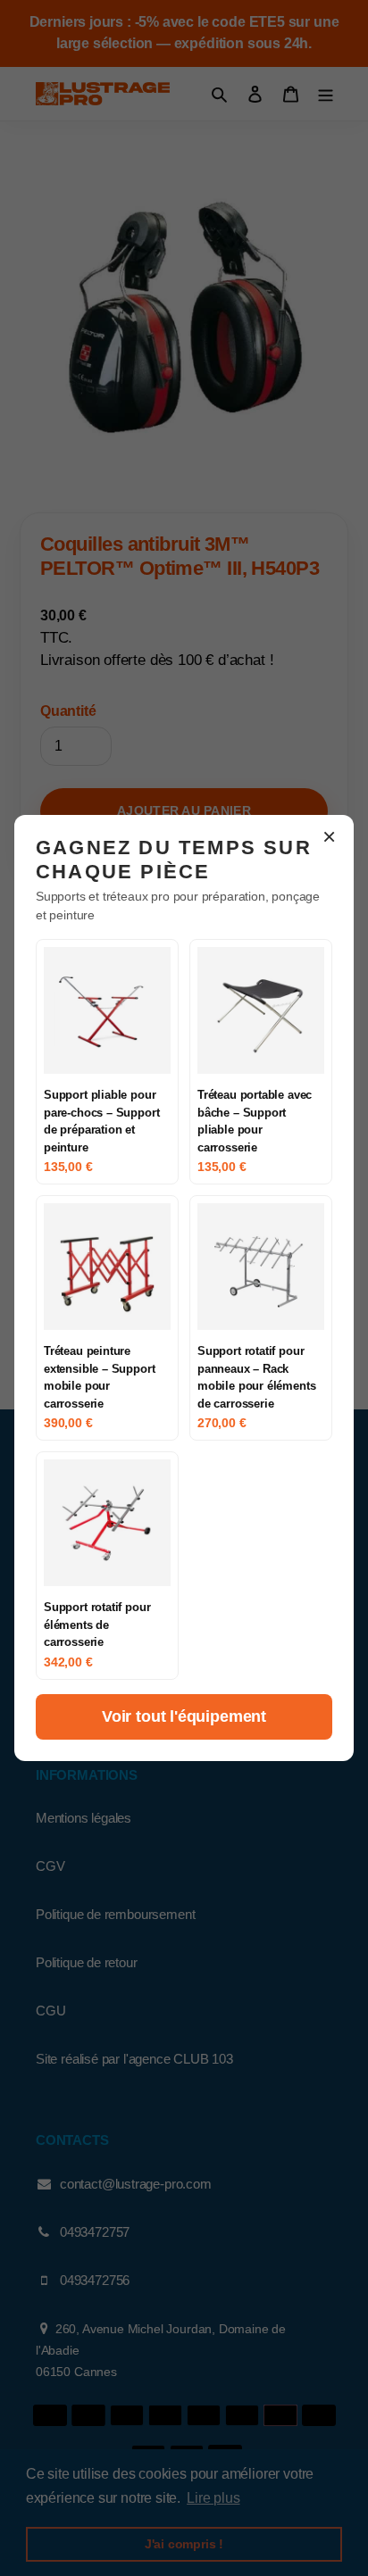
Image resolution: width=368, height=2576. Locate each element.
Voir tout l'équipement (184, 1716)
